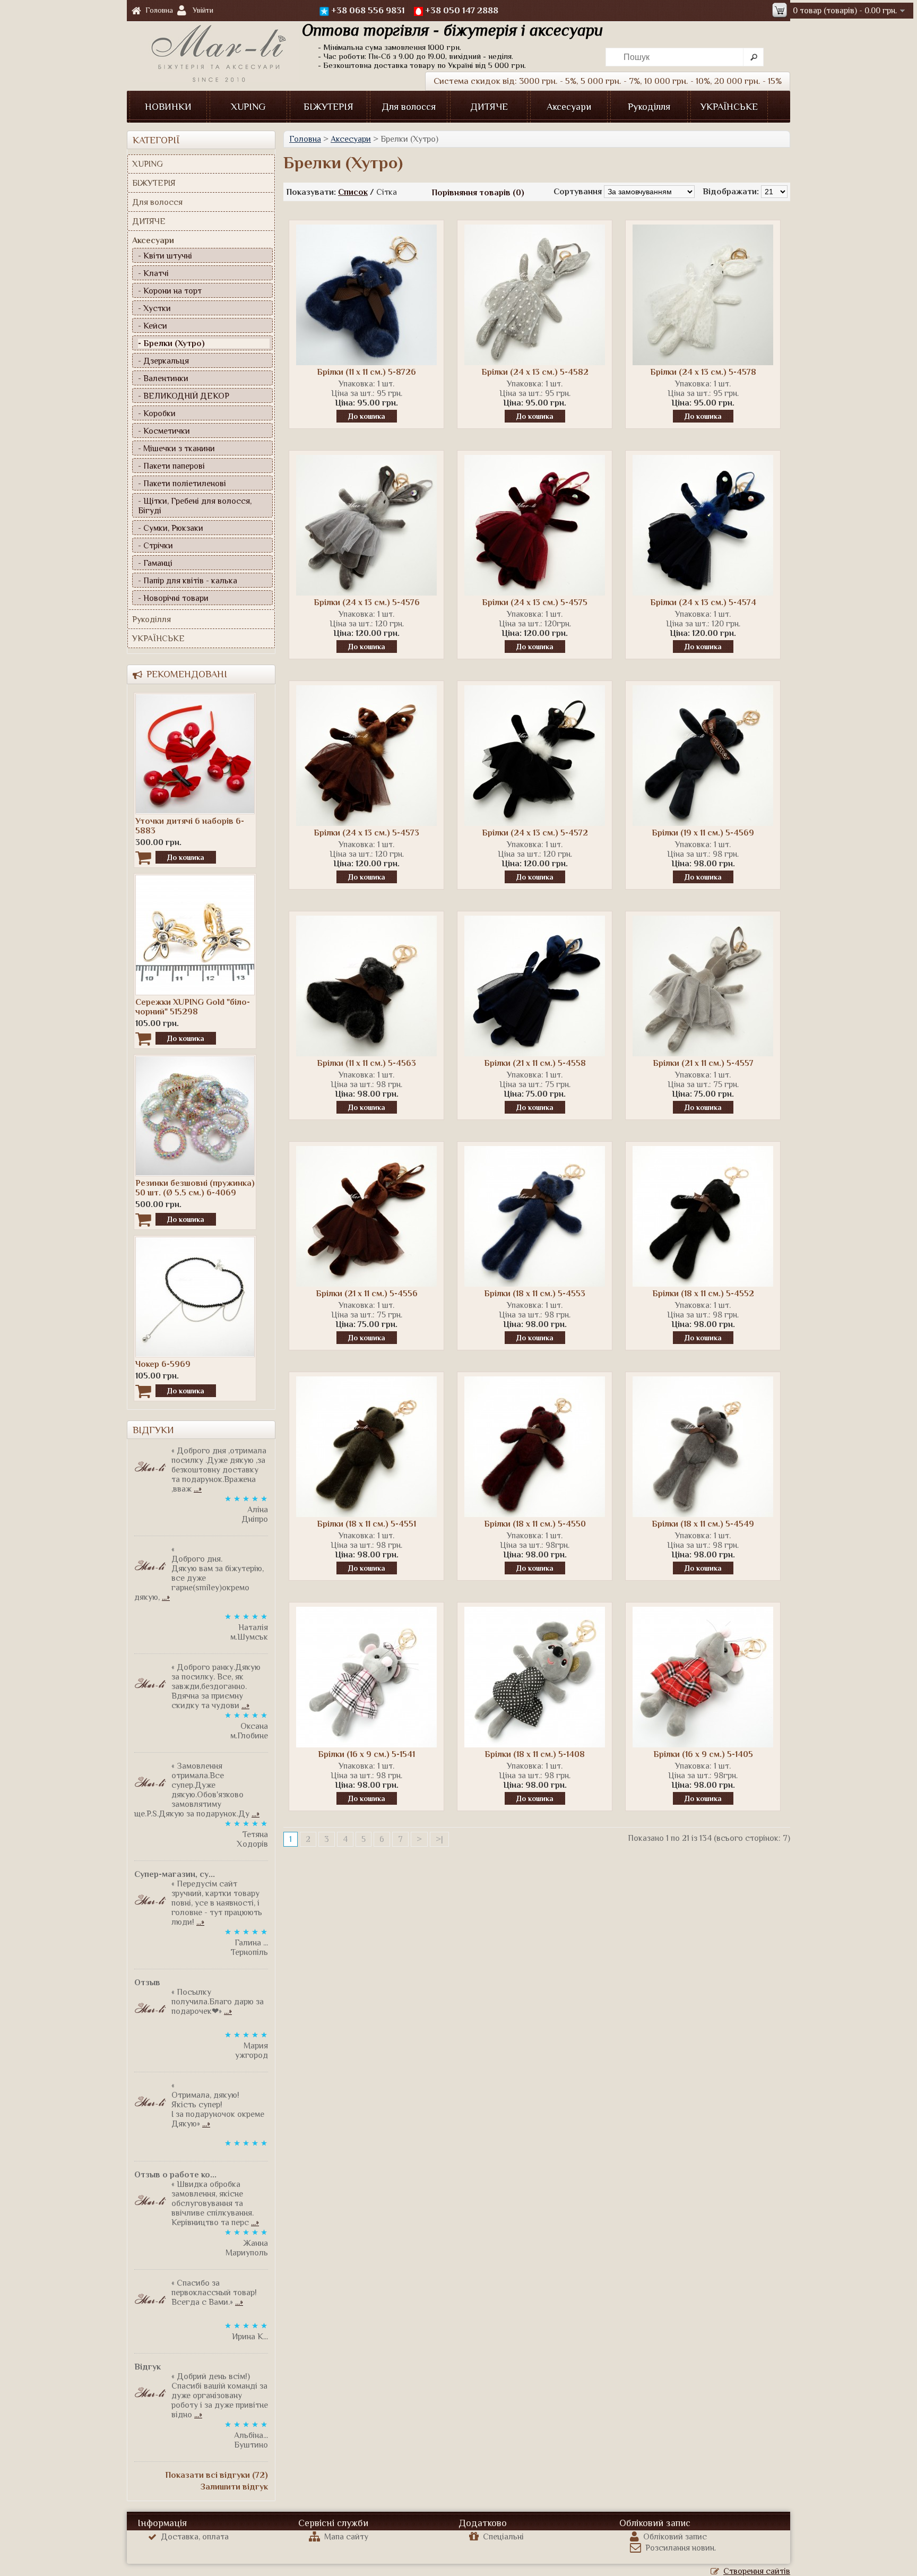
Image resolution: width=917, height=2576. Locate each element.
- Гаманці (155, 563)
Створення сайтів (757, 2571)
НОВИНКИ (168, 107)
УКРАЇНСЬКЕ (729, 107)
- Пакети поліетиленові (182, 484)
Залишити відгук (234, 2487)
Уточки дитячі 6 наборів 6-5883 (190, 826)
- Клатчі (153, 273)
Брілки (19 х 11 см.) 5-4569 (703, 833)
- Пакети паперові (171, 466)
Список (353, 192)
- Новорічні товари (173, 598)
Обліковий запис (675, 2537)
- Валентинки (163, 378)
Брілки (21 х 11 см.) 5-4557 (703, 1063)
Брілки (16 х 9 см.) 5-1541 (366, 1754)
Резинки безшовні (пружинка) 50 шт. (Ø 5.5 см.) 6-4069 (195, 1188)
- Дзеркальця (163, 361)
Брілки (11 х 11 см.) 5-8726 (366, 372)
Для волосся (409, 107)
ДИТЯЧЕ (489, 107)
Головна (159, 10)
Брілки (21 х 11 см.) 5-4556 (367, 1294)
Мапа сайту (346, 2537)
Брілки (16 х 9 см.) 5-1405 (703, 1754)
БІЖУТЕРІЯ (328, 107)
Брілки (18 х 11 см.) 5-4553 (535, 1294)
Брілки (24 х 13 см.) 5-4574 (703, 602)
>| (439, 1839)
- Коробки (157, 413)
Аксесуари (569, 107)
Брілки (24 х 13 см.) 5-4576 (367, 602)
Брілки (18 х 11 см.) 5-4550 (535, 1524)
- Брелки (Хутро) (171, 343)
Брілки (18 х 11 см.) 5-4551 (366, 1524)
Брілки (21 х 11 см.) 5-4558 (535, 1063)
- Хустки (154, 308)
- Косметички (164, 431)
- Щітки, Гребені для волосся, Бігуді (195, 506)
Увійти (203, 10)
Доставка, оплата (195, 2537)
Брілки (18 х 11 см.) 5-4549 (703, 1524)
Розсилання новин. (681, 2548)
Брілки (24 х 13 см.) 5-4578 (703, 372)
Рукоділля (649, 107)
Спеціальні (503, 2537)
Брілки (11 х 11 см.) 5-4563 (366, 1063)
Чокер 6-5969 (163, 1364)
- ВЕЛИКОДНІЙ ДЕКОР (184, 396)
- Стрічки (155, 546)
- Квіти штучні (165, 256)
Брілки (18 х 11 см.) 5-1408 (535, 1754)
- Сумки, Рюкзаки (171, 528)
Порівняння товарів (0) (478, 193)
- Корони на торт (170, 291)
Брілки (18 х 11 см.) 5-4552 (703, 1294)
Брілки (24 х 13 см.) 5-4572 (535, 833)
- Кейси (153, 326)
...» (198, 1489)
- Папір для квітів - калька (188, 581)
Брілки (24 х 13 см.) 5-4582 (535, 372)
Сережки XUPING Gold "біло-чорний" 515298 (193, 1007)
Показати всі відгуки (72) (217, 2475)
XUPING (248, 107)
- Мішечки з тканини (176, 449)
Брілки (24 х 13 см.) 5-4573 (366, 833)
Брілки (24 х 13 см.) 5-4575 (535, 602)
